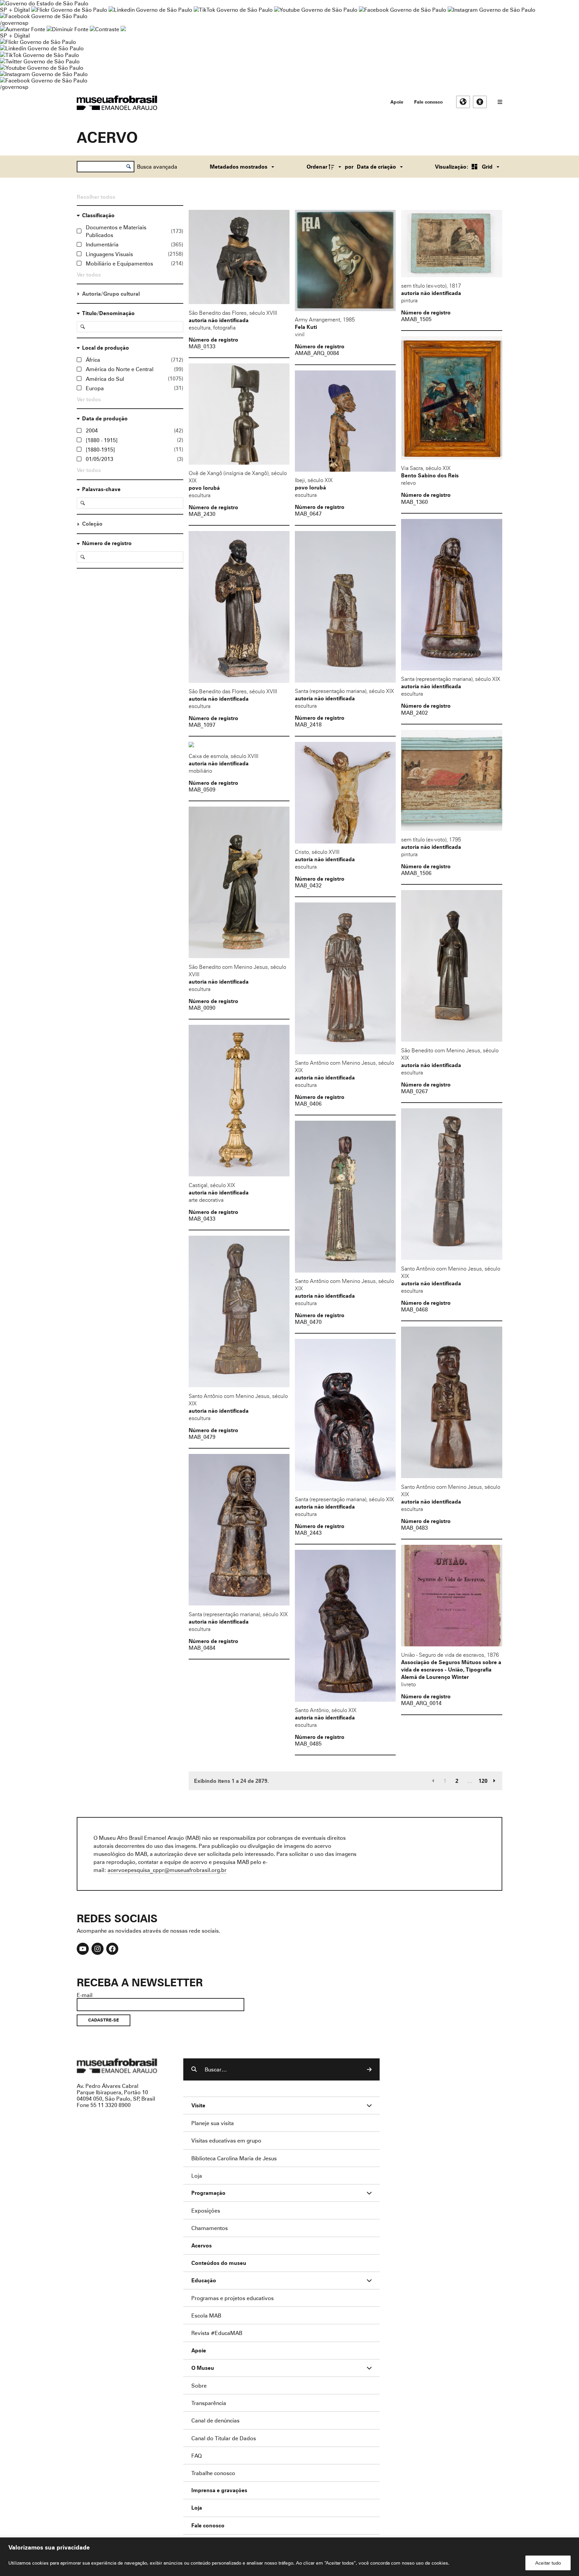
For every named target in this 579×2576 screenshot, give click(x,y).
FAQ (197, 2455)
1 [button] (445, 1781)
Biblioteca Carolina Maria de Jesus (234, 2158)
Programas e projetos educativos (233, 2298)
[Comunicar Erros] (123, 29)
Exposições (206, 2210)
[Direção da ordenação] (336, 167)
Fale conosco (428, 102)
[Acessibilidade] (480, 102)
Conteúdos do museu (219, 2263)
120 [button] (483, 1781)
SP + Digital (15, 10)
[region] (289, 2557)
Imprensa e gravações (219, 2490)
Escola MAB (206, 2315)
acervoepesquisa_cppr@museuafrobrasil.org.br (167, 1870)
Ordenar (317, 167)
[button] (433, 1781)
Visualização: (452, 167)
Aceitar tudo (548, 2563)
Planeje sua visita (213, 2123)
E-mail (85, 1995)
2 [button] (457, 1781)
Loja (197, 2176)
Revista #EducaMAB (217, 2333)
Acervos (202, 2246)
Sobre (199, 2385)
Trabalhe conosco (213, 2473)
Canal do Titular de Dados (224, 2438)
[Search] (369, 2069)
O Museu (203, 2368)
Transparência (209, 2403)
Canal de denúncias (215, 2420)
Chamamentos (210, 2228)
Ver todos (89, 275)
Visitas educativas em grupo (226, 2140)
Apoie (397, 102)
